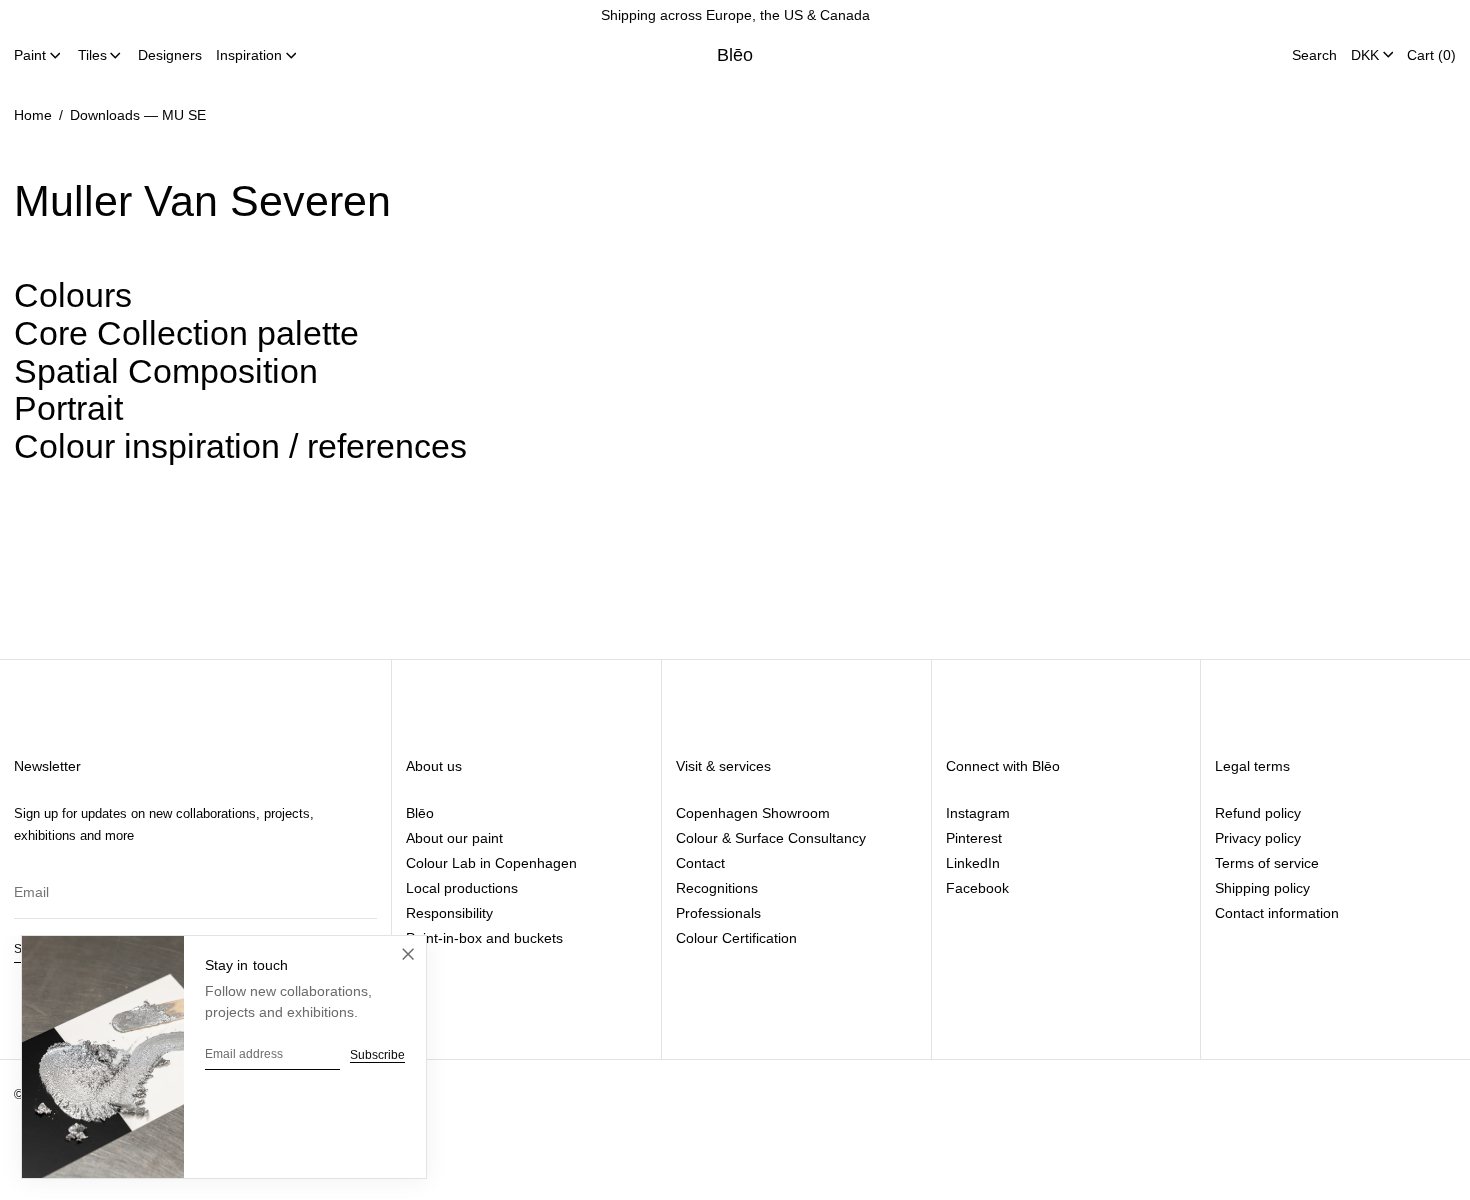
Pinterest (974, 838)
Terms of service (1267, 863)
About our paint (454, 838)
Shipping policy (1262, 888)
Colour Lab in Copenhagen (491, 863)
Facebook (977, 888)
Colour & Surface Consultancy (771, 838)
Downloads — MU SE (138, 115)
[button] (1314, 55)
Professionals (718, 913)
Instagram (978, 813)
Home (33, 115)
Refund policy (1258, 813)
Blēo (735, 55)
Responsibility (449, 913)
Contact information (1277, 913)
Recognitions (717, 888)
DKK (1365, 54)
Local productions (462, 888)
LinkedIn (973, 863)
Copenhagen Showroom (753, 813)
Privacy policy (1258, 838)
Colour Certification (736, 938)
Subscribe (377, 1055)
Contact (700, 863)
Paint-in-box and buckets (484, 938)
